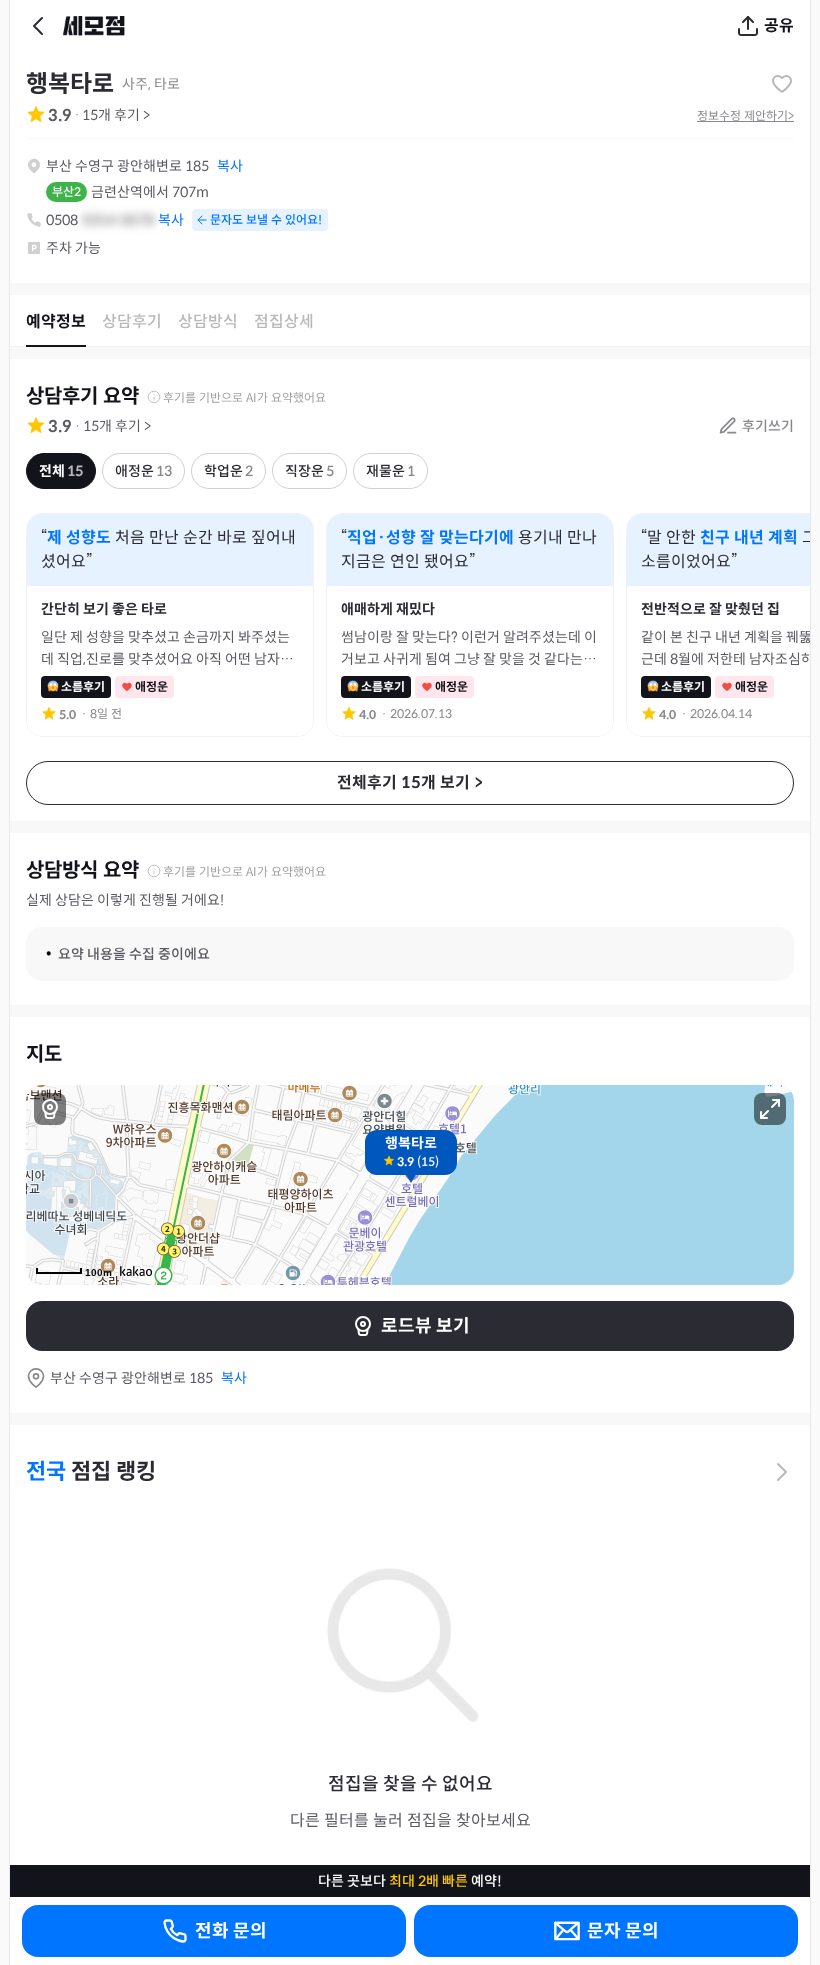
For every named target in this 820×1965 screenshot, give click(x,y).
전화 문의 (231, 1931)
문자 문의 (623, 1931)
